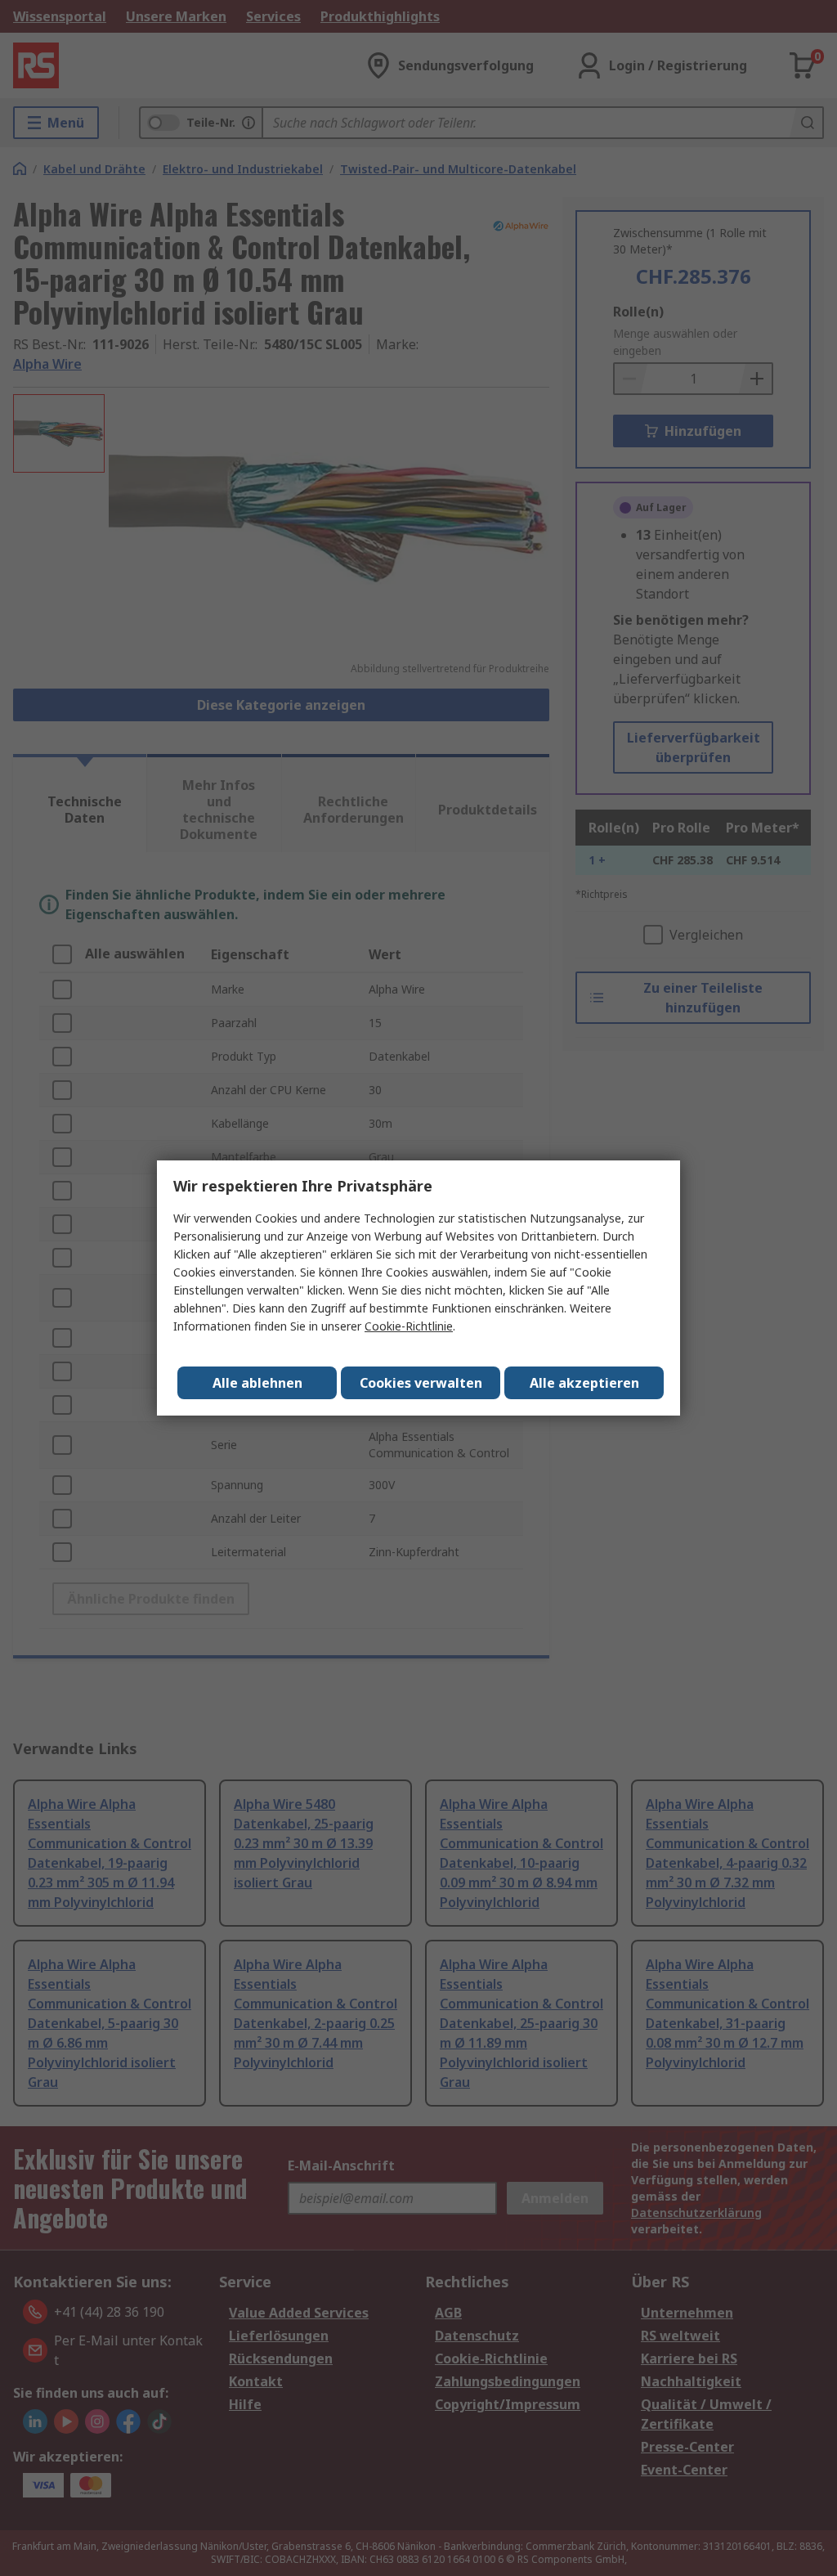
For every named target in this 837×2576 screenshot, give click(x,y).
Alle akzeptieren (584, 1383)
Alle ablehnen (257, 1383)
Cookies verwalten (421, 1383)
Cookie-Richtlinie (409, 1326)
